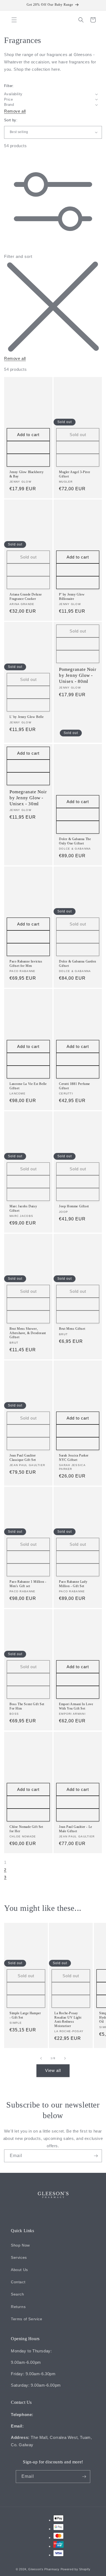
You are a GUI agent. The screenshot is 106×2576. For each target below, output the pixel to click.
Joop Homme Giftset (74, 1206)
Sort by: (11, 120)
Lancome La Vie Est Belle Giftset (28, 1086)
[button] (14, 20)
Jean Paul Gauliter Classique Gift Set (23, 1458)
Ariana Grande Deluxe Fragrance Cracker (26, 597)
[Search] (81, 20)
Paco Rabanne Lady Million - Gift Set (73, 1584)
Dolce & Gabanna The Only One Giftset (75, 841)
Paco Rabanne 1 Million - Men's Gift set (28, 1584)
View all (53, 2070)
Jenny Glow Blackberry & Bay (27, 474)
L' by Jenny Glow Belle (26, 717)
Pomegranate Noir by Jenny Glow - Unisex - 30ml (28, 798)
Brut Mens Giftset (72, 1329)
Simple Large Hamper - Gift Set (25, 2015)
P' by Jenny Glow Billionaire (72, 597)
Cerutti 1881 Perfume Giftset (74, 1086)
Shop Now (20, 2245)
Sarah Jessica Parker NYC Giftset (74, 1458)
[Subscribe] (96, 2156)
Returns (18, 2307)
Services (19, 2257)
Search (18, 2294)
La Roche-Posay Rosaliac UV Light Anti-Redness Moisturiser (68, 2020)
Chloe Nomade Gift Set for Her (26, 1829)
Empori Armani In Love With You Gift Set (76, 1706)
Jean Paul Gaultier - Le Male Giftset (76, 1829)
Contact (18, 2282)
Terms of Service (27, 2319)
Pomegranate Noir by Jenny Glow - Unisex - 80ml (78, 675)
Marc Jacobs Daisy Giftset (23, 1208)
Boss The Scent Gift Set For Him (27, 1706)
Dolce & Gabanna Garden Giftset (77, 964)
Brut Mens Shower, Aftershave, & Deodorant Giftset (28, 1333)
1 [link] (5, 1862)
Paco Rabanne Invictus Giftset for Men (26, 964)
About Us (19, 2270)
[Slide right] (65, 2058)
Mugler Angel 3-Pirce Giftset (75, 474)
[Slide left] (41, 2058)
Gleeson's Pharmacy (44, 2569)
